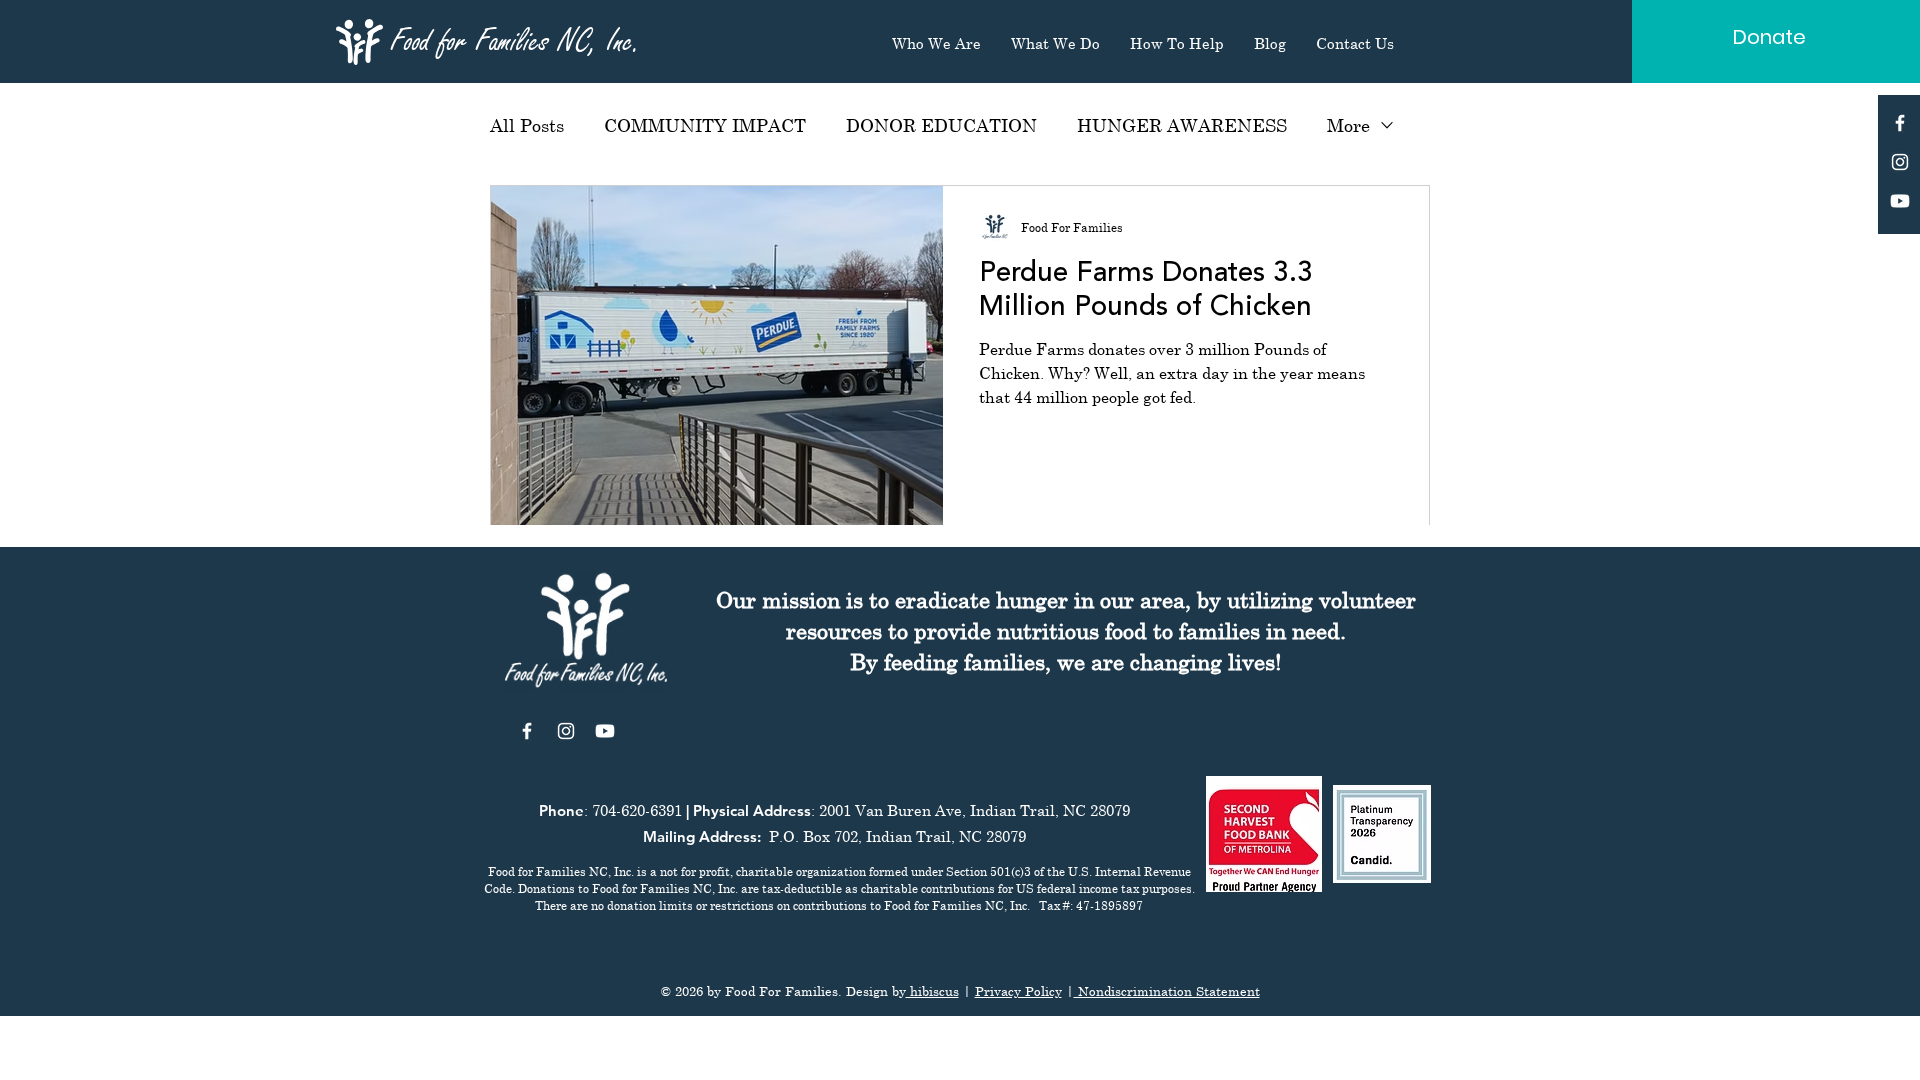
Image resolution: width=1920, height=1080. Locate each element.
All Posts (527, 125)
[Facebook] (1900, 123)
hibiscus (932, 991)
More (1348, 125)
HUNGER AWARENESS (1182, 125)
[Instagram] (1900, 162)
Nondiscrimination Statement (1167, 991)
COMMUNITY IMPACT (705, 125)
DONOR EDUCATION (941, 125)
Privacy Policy (1018, 991)
